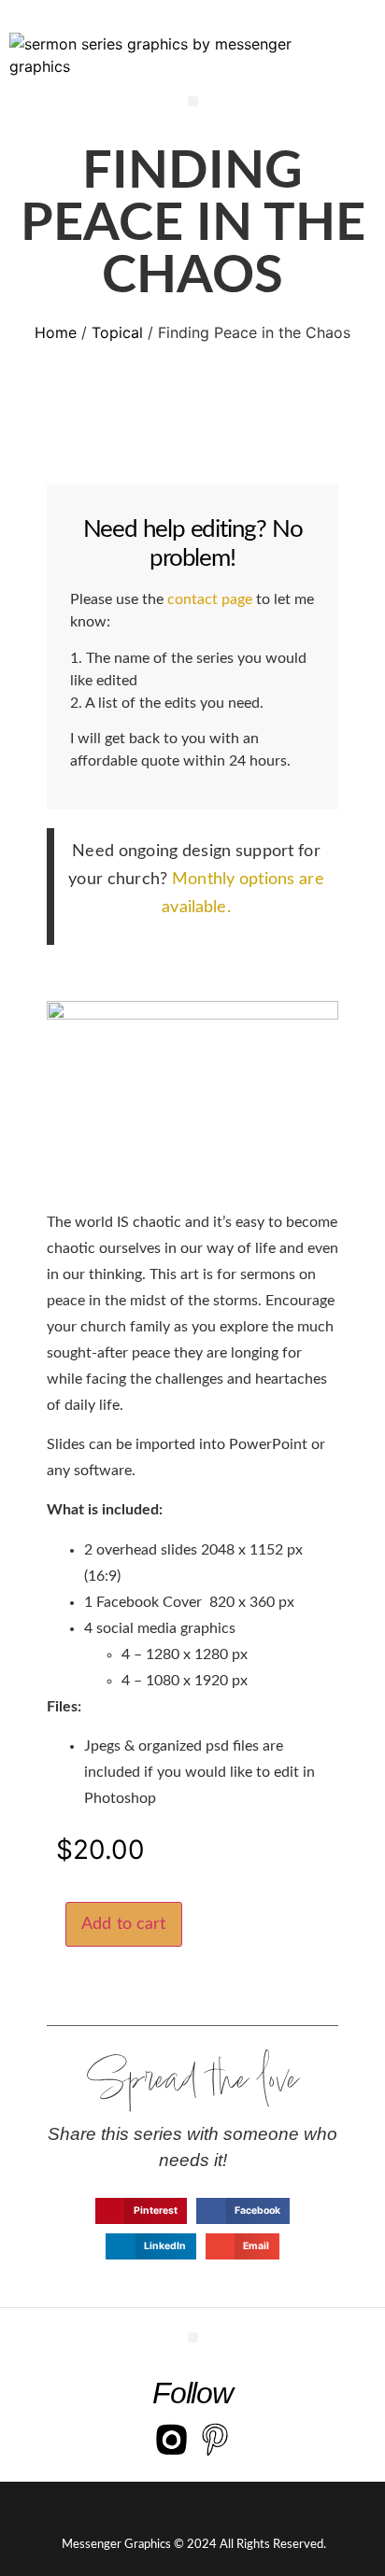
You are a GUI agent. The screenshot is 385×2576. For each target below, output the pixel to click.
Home (56, 332)
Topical (117, 332)
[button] (193, 101)
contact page (210, 599)
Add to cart (124, 1924)
